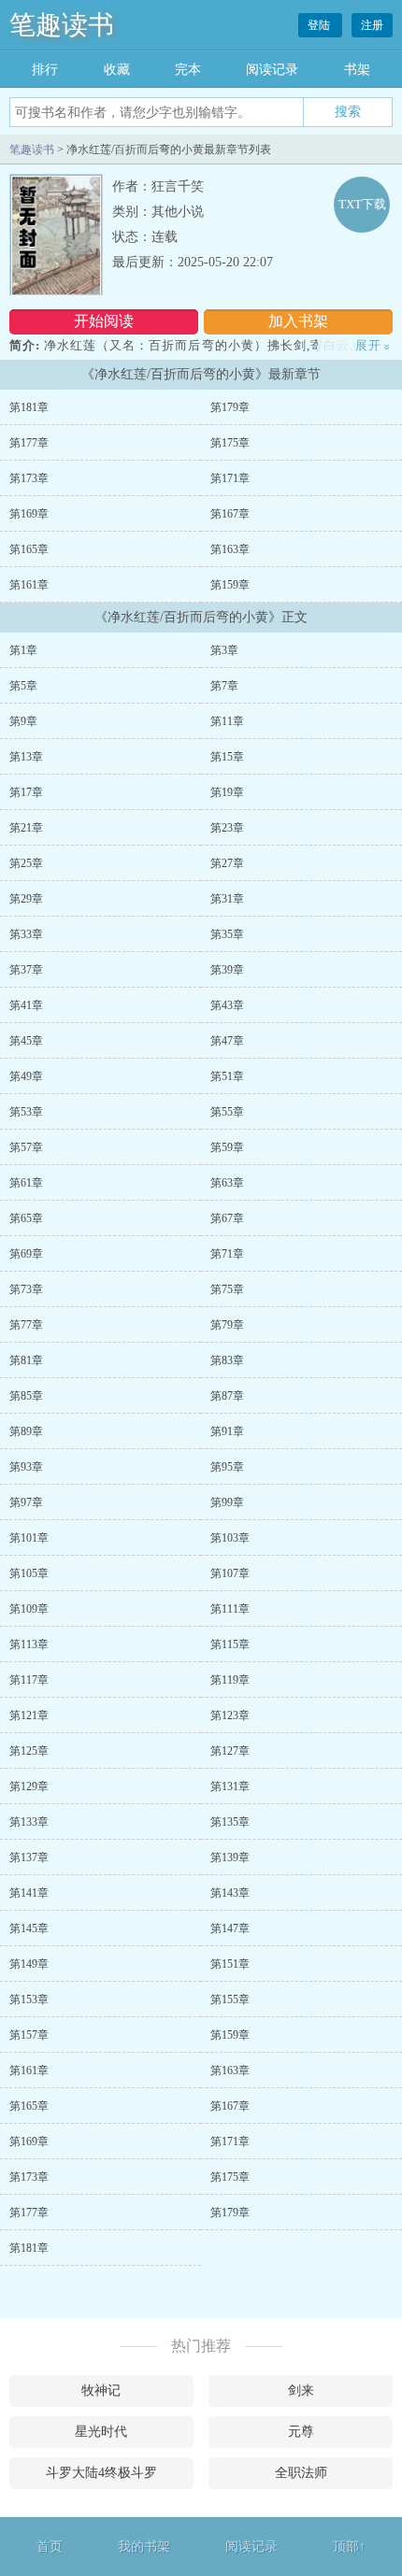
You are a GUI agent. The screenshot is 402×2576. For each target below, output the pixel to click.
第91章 (227, 1431)
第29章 (26, 899)
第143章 (230, 1893)
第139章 (230, 1857)
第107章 (230, 1573)
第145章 (29, 1928)
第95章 (227, 1467)
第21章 (26, 828)
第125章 (29, 1751)
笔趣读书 (62, 25)
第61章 (26, 1183)
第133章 (29, 1822)
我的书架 (144, 2547)
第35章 (227, 934)
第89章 (26, 1431)
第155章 (230, 2000)
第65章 (26, 1218)
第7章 (224, 686)
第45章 (26, 1041)
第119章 (230, 1680)
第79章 (227, 1325)
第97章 (26, 1502)
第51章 (227, 1076)
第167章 (230, 514)
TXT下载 (362, 204)
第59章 (227, 1147)
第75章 (227, 1289)
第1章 (23, 650)
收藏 (117, 70)
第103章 (230, 1538)
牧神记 (101, 2391)
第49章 (26, 1076)
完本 (188, 70)
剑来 (301, 2391)
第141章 (29, 1893)
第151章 (230, 1964)
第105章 (29, 1573)
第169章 (29, 514)
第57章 (26, 1147)
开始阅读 (104, 321)
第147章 (230, 1928)
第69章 (26, 1254)
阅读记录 (272, 70)
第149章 (29, 1964)
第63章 (227, 1183)
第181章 (29, 407)
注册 (372, 25)
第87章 (227, 1396)
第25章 (26, 863)
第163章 (230, 549)
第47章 (227, 1041)
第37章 (26, 970)
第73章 (26, 1289)
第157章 (29, 2035)
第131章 (230, 1786)
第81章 (26, 1360)
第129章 (29, 1786)
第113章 (29, 1644)
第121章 (29, 1715)
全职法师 (301, 2473)
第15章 (227, 757)
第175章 (230, 443)
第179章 (230, 407)
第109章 (29, 1609)
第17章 (26, 792)
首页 (50, 2547)
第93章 (26, 1467)
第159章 (230, 585)
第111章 (230, 1609)
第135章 (230, 1822)
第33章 (26, 934)
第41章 (26, 1005)
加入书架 (298, 321)
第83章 (227, 1360)
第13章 (26, 757)
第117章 (29, 1680)
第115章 (230, 1644)
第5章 (23, 686)
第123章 (230, 1715)
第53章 (26, 1112)
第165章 (29, 549)
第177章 (29, 443)
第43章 (227, 1005)
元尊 (301, 2432)
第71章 (227, 1254)
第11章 (227, 721)
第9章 (23, 721)
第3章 (224, 650)
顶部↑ (349, 2547)
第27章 (227, 863)
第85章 (26, 1396)
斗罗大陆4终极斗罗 (101, 2473)
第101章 (29, 1538)
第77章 (26, 1325)
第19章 (227, 792)
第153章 (29, 2000)
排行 (45, 70)
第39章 (227, 970)
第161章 (29, 585)
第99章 (227, 1502)
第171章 (230, 478)
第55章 (227, 1112)
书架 (357, 70)
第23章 (227, 828)
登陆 (320, 25)
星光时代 (101, 2432)
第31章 (227, 899)
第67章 (227, 1218)
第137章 (29, 1857)
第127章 (230, 1751)
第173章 (29, 478)
